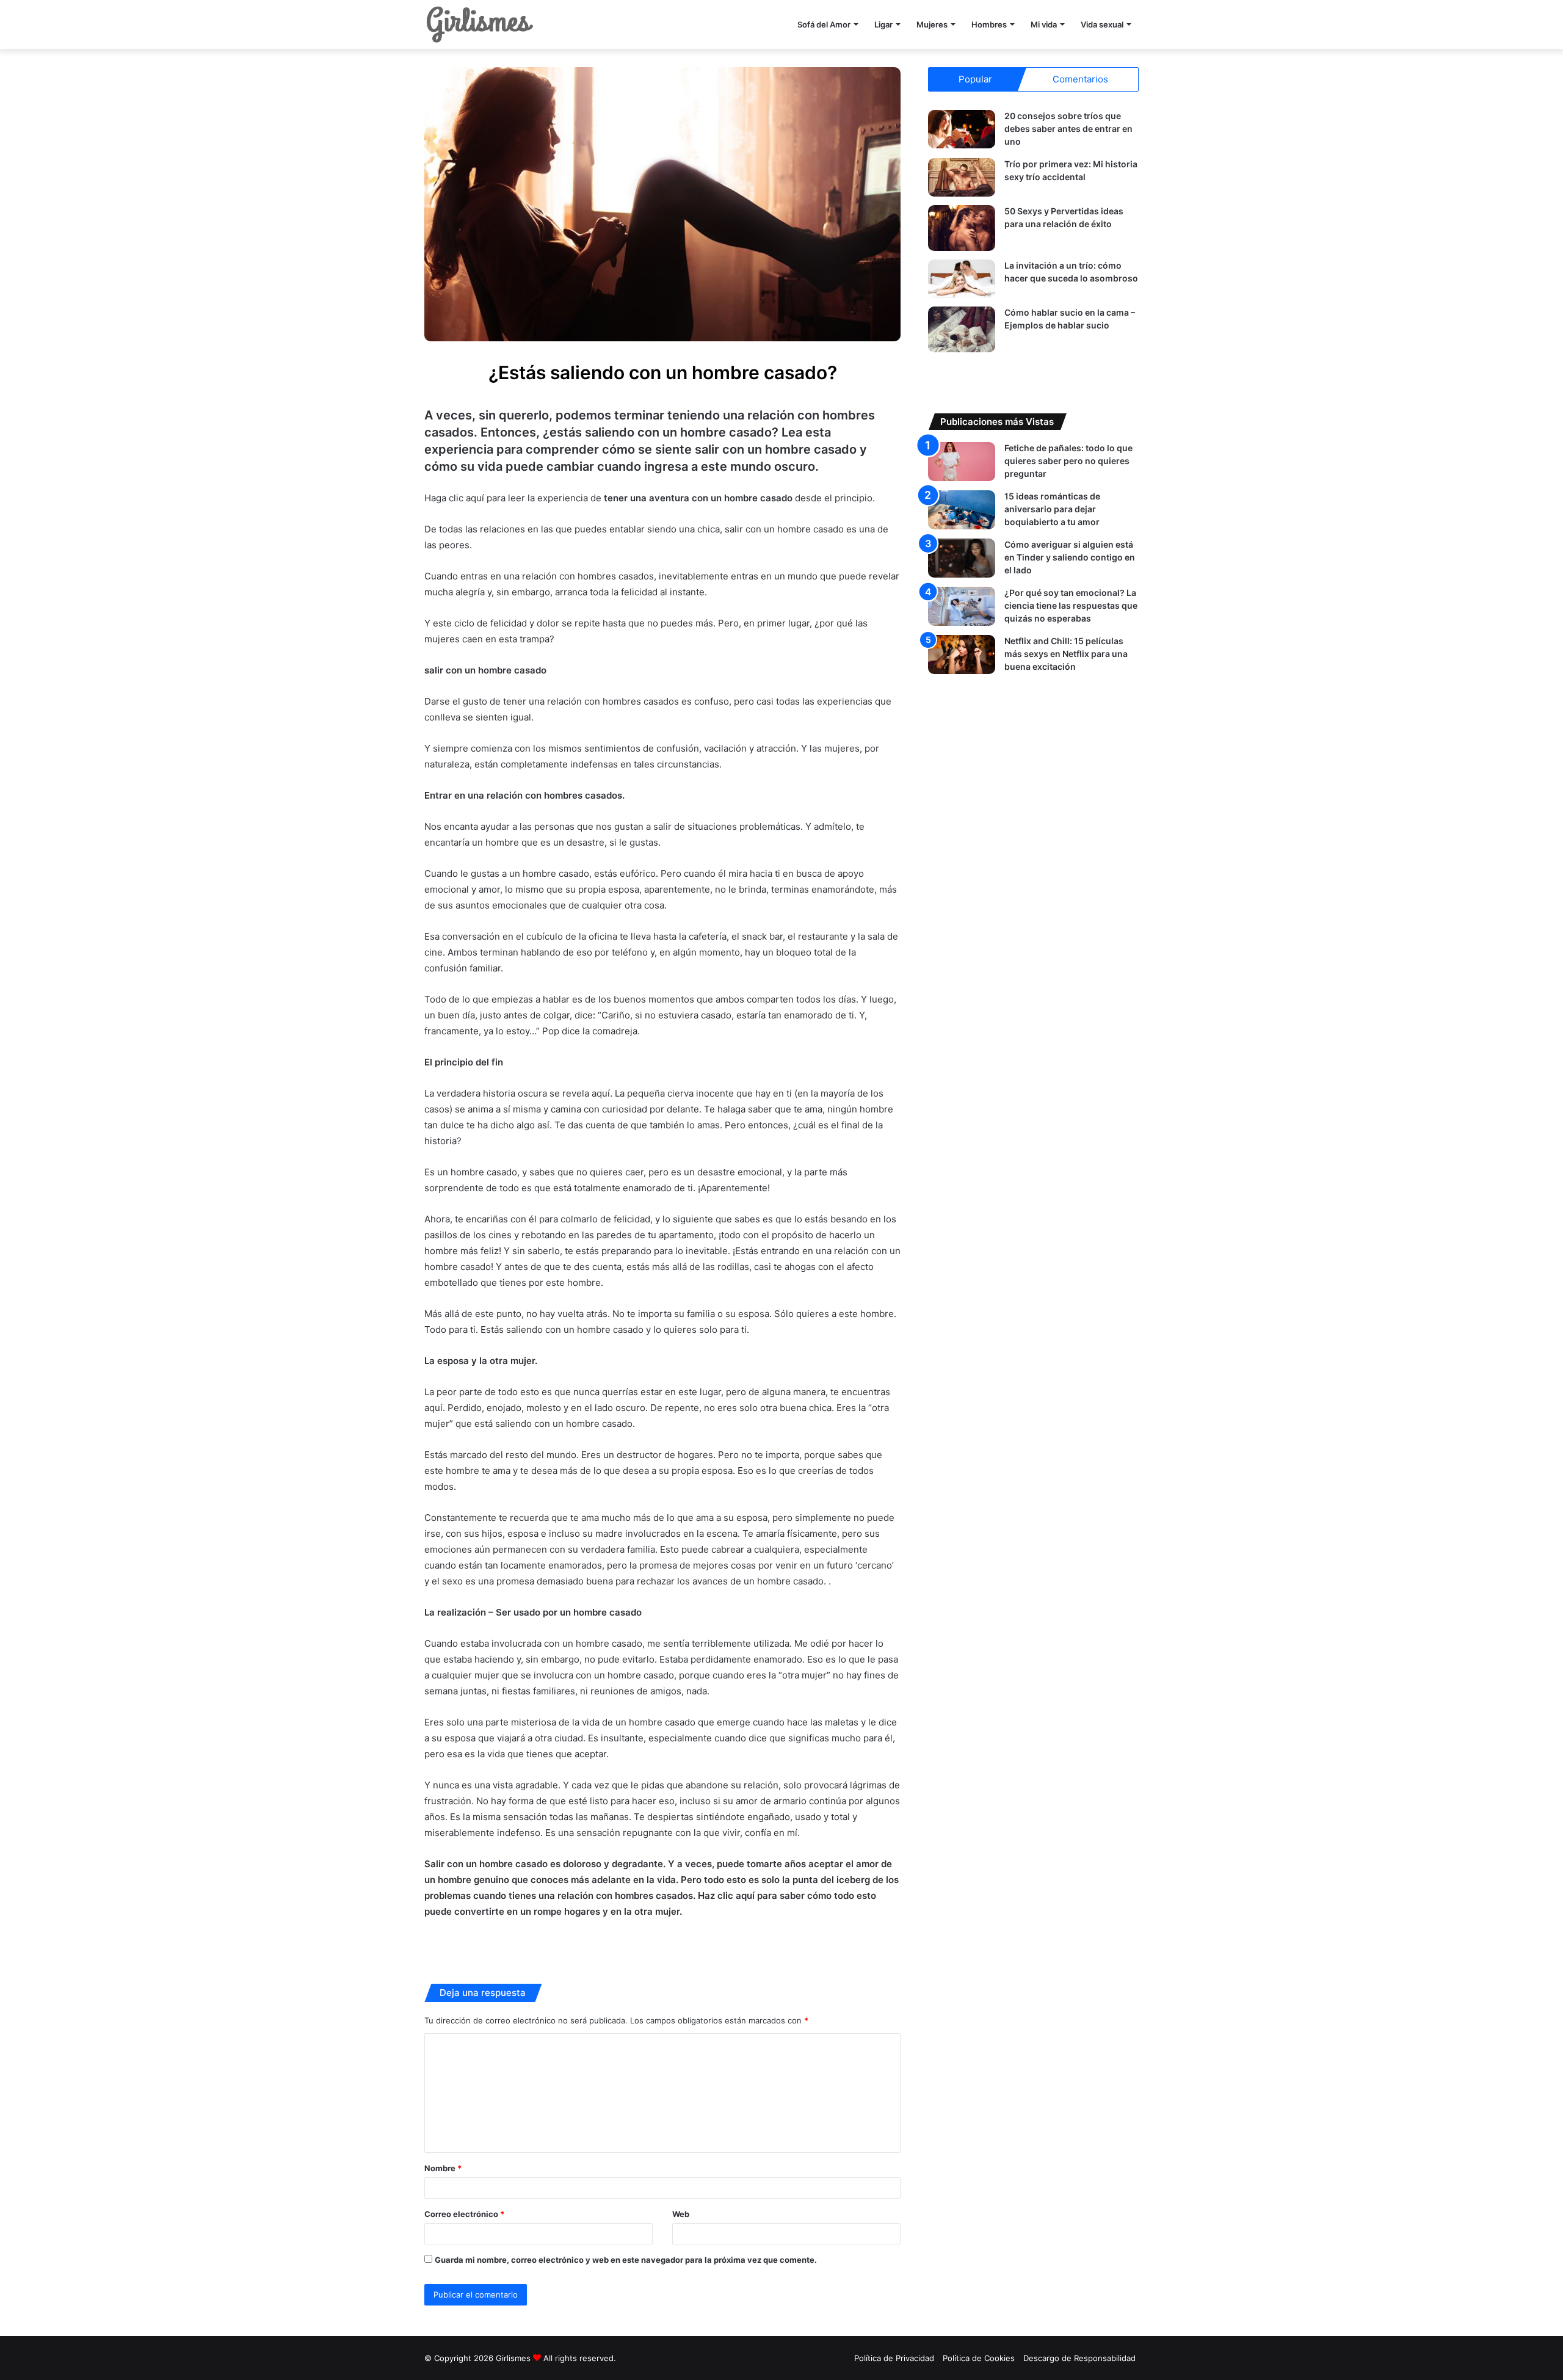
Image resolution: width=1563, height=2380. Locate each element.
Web (681, 2214)
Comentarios (1080, 79)
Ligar (883, 24)
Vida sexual (1102, 24)
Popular (975, 79)
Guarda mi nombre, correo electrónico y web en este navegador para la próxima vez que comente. (626, 2260)
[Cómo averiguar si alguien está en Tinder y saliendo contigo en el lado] (962, 558)
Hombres (989, 24)
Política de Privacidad (894, 2358)
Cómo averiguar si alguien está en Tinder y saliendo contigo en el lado (1070, 557)
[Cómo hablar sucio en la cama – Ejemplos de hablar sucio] (962, 329)
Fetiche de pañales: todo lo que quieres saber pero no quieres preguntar (1068, 461)
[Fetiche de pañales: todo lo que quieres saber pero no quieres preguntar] (962, 461)
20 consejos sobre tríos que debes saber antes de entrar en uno (1068, 129)
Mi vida (1044, 24)
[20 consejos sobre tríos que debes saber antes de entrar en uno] (962, 129)
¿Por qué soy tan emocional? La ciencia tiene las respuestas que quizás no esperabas (1071, 605)
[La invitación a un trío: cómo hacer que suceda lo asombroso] (962, 279)
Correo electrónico (464, 2214)
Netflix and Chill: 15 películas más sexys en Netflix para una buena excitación (1066, 654)
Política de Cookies (979, 2358)
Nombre (443, 2168)
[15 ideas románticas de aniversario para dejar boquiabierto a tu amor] (962, 510)
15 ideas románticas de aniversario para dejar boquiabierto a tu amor (1052, 509)
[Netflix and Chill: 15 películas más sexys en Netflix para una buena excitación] (962, 654)
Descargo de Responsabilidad (1079, 2358)
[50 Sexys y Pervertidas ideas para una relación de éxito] (962, 228)
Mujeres (932, 24)
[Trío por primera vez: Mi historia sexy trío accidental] (962, 177)
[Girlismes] (479, 24)
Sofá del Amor (824, 24)
